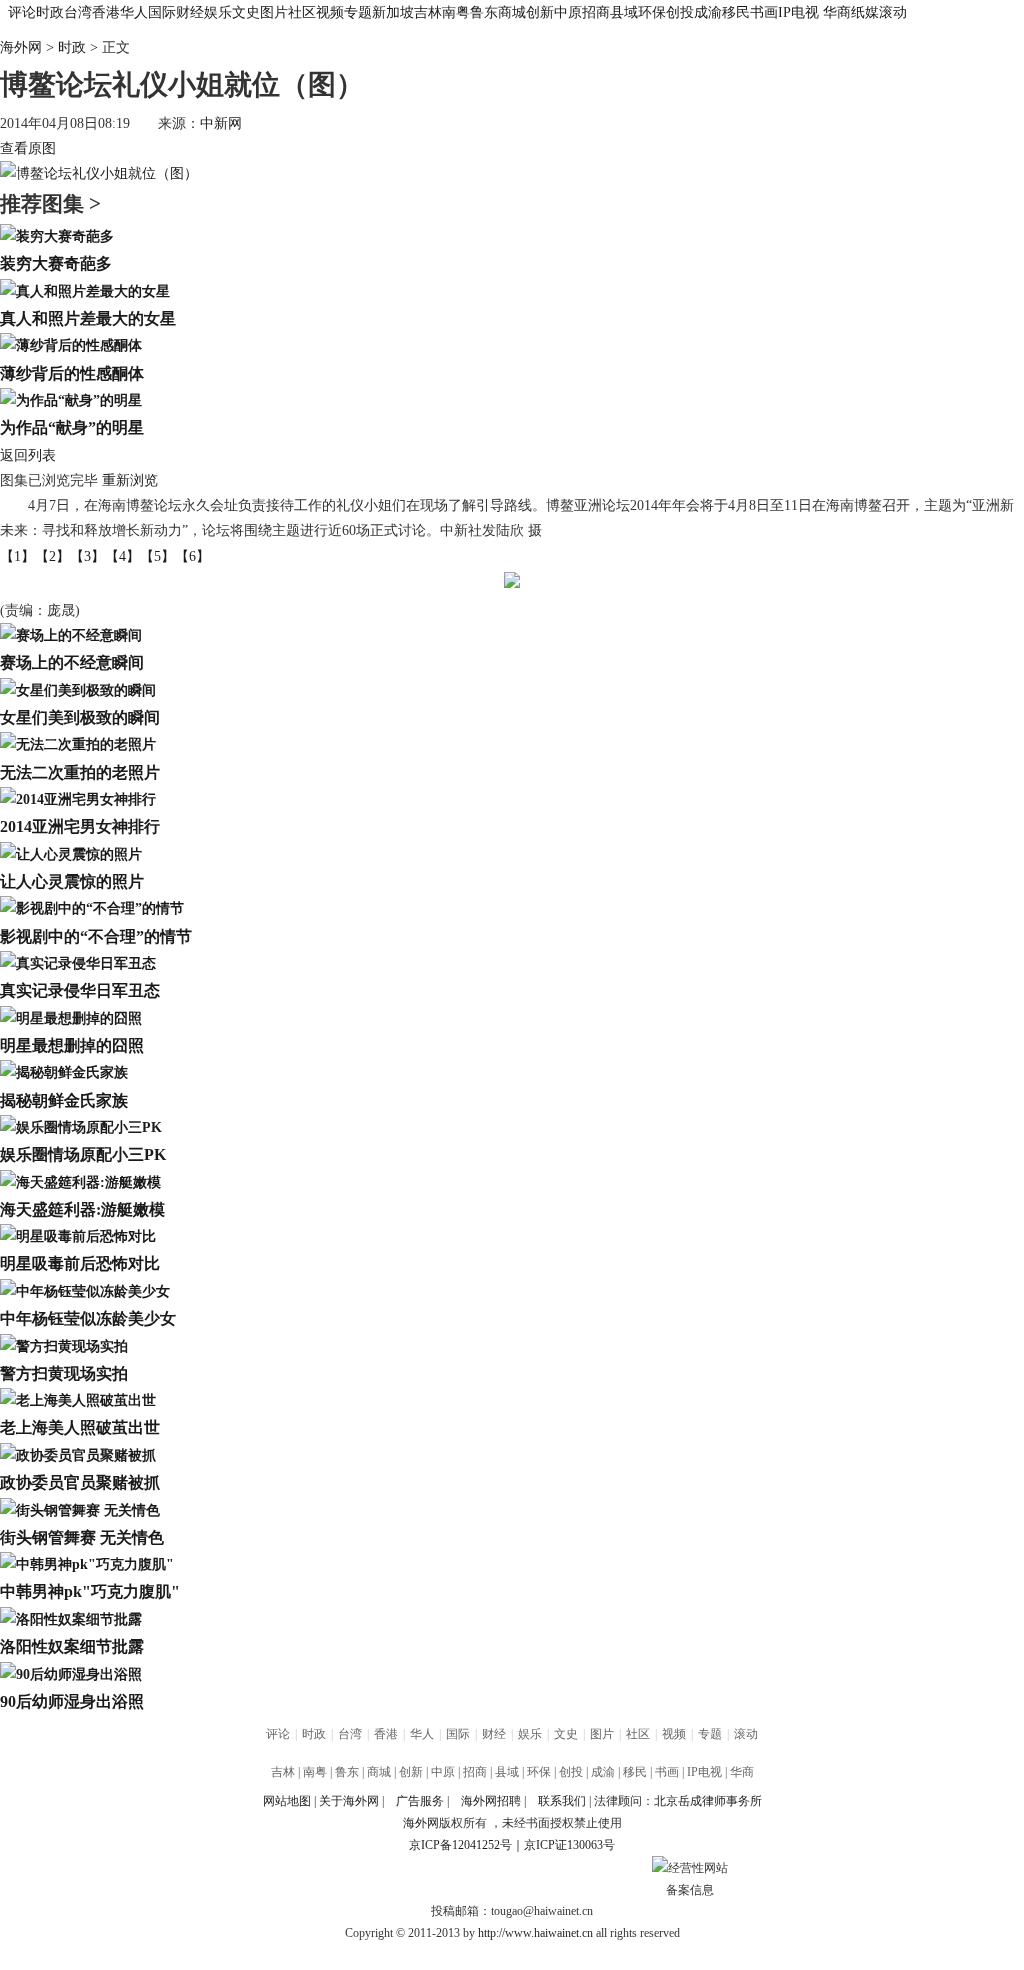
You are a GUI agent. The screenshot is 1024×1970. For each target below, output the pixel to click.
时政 (50, 12)
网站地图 (287, 1801)
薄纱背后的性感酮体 (72, 373)
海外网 (21, 47)
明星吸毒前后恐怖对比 (80, 1263)
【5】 (157, 556)
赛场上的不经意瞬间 (72, 662)
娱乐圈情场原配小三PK (83, 1154)
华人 (134, 12)
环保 (652, 12)
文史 (246, 12)
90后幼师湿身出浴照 (72, 1701)
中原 (568, 12)
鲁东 (484, 12)
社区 (302, 12)
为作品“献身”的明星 (72, 427)
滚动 (893, 12)
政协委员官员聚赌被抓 (80, 1482)
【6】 (192, 556)
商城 (512, 12)
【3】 (87, 556)
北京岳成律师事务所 (708, 1801)
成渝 (708, 12)
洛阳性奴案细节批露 (72, 1646)
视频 (330, 12)
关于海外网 (349, 1801)
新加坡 (393, 12)
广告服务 (420, 1801)
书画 (764, 12)
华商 (837, 12)
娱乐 (218, 12)
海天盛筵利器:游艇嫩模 (82, 1209)
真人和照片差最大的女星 (88, 318)
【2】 (52, 556)
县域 (624, 12)
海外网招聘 (491, 1801)
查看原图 (28, 148)
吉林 (428, 12)
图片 (274, 12)
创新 (540, 12)
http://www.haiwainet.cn (535, 1933)
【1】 (17, 556)
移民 (736, 12)
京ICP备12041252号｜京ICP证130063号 (512, 1845)
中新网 (221, 123)
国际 (162, 12)
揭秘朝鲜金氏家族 (64, 1100)
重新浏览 (130, 480)
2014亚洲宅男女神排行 (80, 826)
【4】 (122, 556)
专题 (358, 12)
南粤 (456, 12)
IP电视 (798, 12)
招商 (596, 12)
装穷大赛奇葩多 (56, 263)
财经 (190, 12)
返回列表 (28, 455)
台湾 (78, 12)
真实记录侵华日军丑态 (80, 990)
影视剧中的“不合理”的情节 (96, 936)
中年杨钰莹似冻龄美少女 (88, 1318)
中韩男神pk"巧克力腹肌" (90, 1591)
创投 (680, 12)
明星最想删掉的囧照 (72, 1045)
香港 (106, 12)
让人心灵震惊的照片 (72, 881)
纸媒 (865, 12)
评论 (22, 12)
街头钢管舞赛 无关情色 (82, 1537)
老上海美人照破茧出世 (80, 1427)
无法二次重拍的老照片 (80, 772)
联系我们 (562, 1801)
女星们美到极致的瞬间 (80, 717)
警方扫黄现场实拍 (64, 1373)
